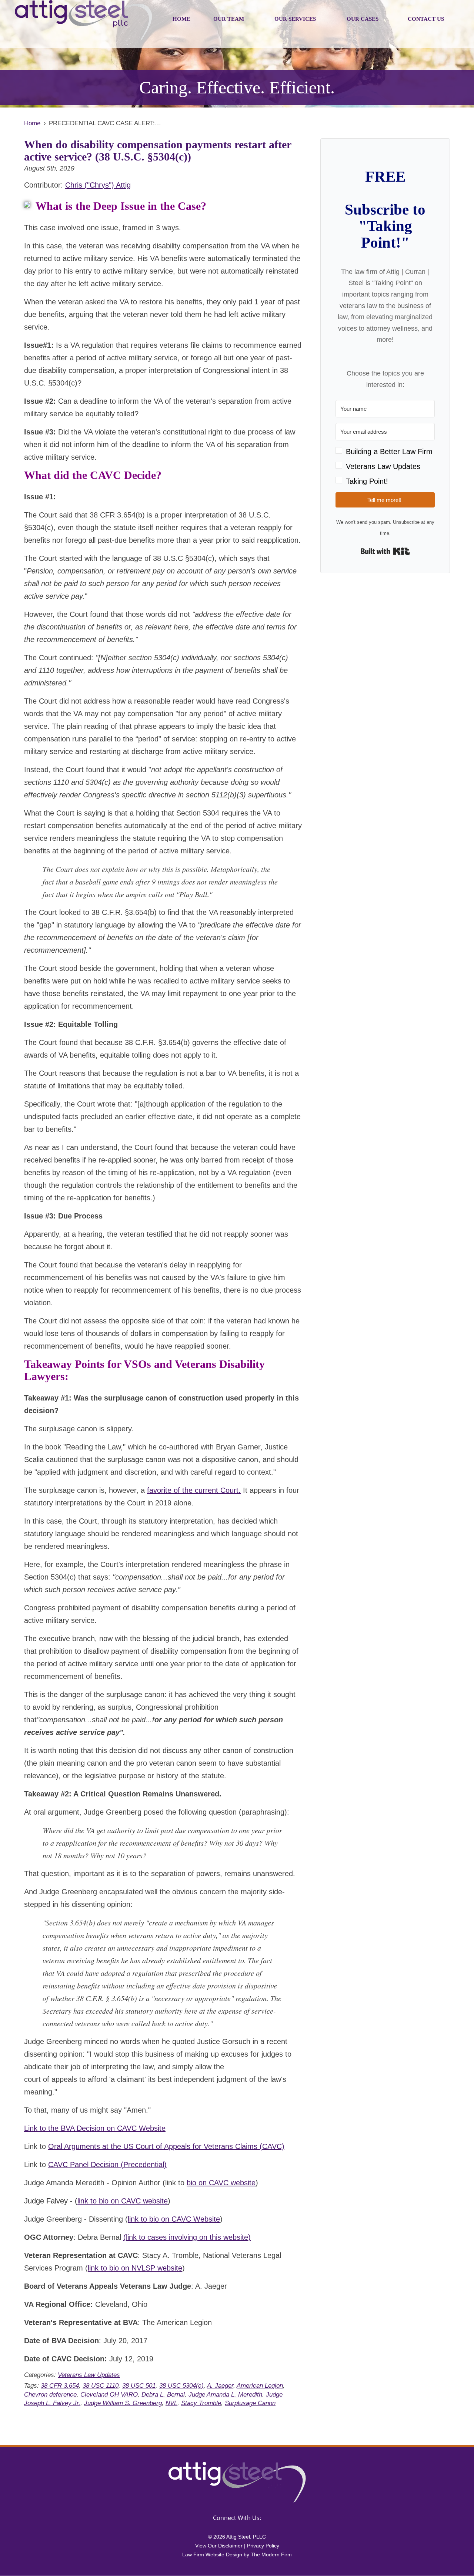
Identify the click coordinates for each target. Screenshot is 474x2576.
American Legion (260, 2386)
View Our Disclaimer (219, 2546)
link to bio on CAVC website (123, 2201)
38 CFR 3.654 (60, 2386)
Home (181, 19)
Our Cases (363, 19)
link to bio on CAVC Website (174, 2219)
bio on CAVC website (221, 2183)
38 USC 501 (139, 2386)
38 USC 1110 (101, 2386)
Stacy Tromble (201, 2403)
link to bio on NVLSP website (135, 2268)
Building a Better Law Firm (389, 452)
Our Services (295, 19)
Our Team (229, 19)
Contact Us (426, 19)
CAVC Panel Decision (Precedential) (107, 2165)
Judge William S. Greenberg (123, 2403)
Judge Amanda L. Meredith (225, 2395)
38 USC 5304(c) (181, 2386)
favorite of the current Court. (194, 1490)
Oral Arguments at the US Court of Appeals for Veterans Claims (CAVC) (166, 2146)
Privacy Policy (263, 2546)
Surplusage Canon (250, 2403)
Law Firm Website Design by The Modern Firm (237, 2554)
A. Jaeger (220, 2386)
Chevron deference (50, 2395)
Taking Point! (367, 481)
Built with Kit (385, 551)
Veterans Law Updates (89, 2375)
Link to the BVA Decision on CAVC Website (95, 2128)
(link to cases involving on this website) (187, 2237)
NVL (171, 2403)
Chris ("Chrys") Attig (98, 185)
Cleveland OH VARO (109, 2395)
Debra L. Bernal (163, 2395)
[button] (385, 466)
